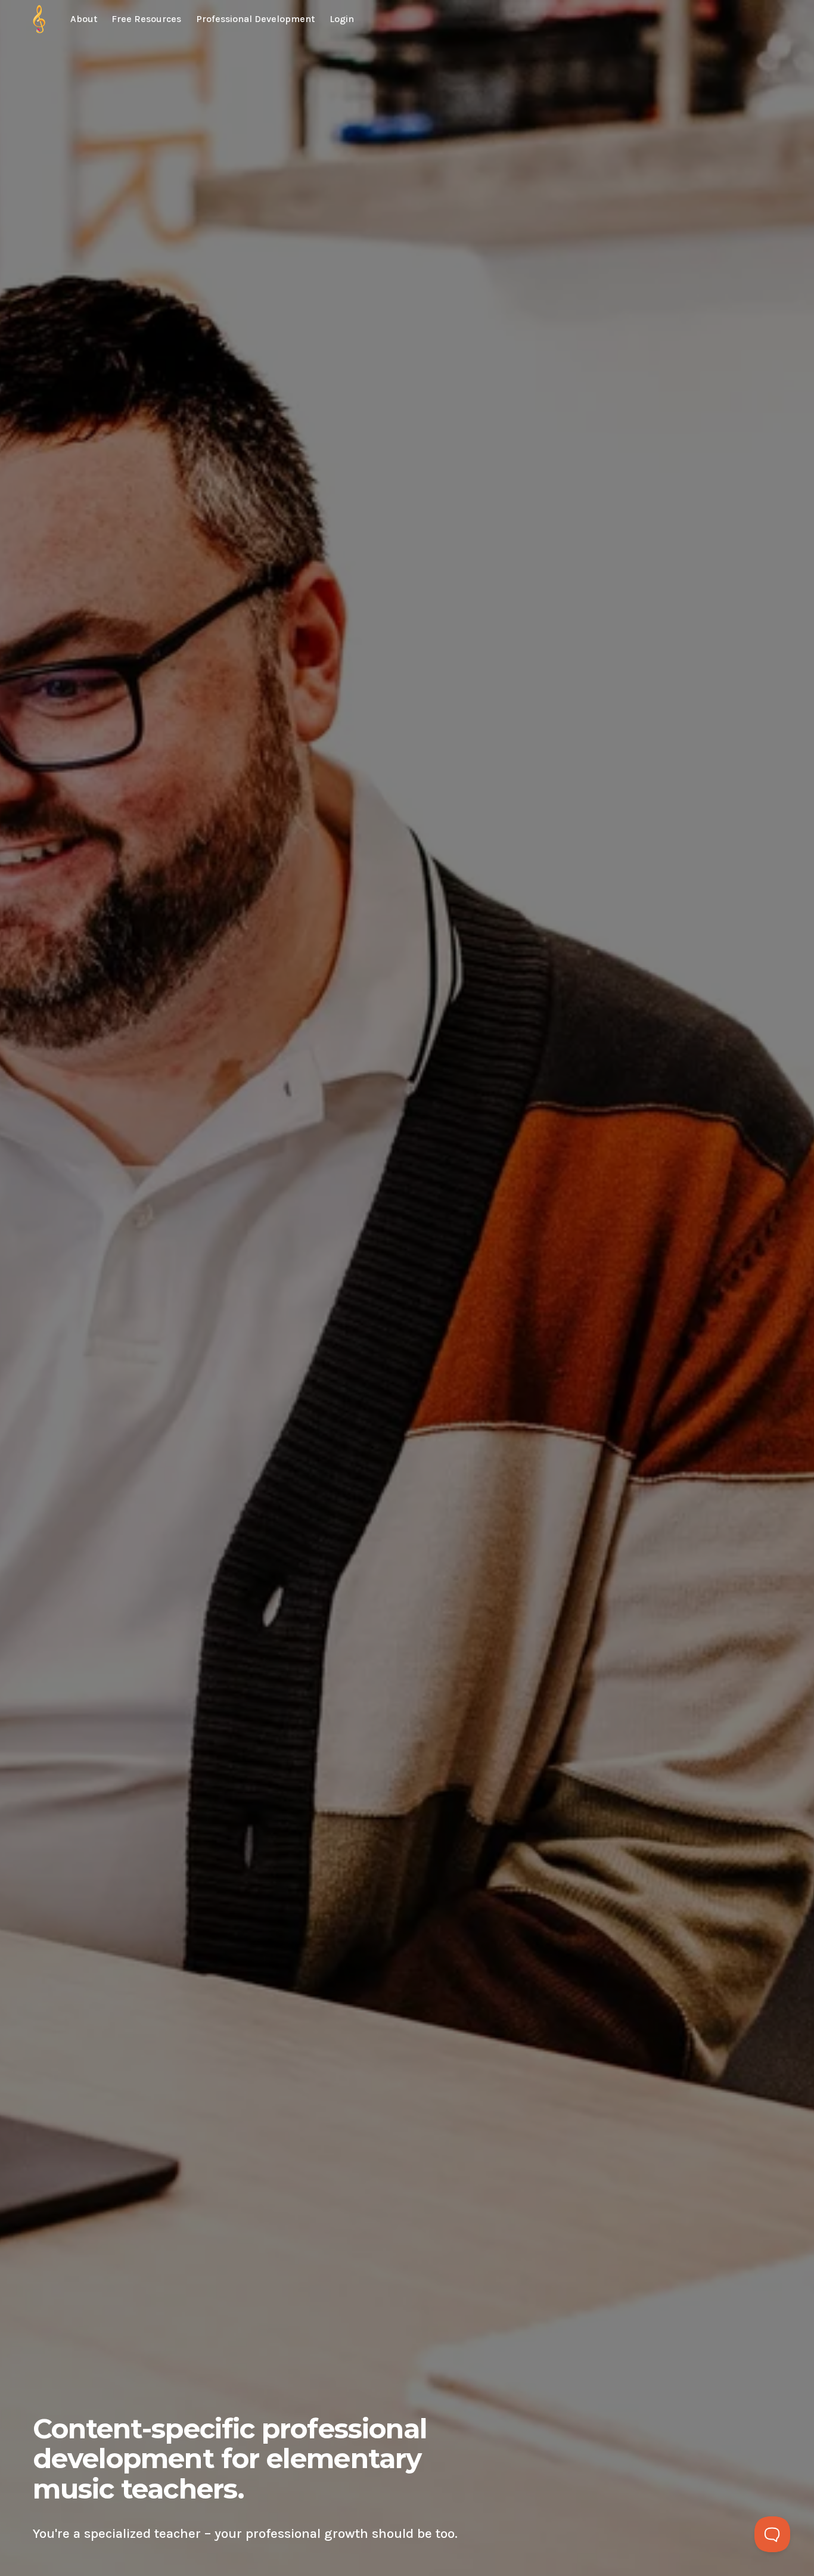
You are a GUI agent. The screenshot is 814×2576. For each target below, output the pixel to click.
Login (342, 19)
